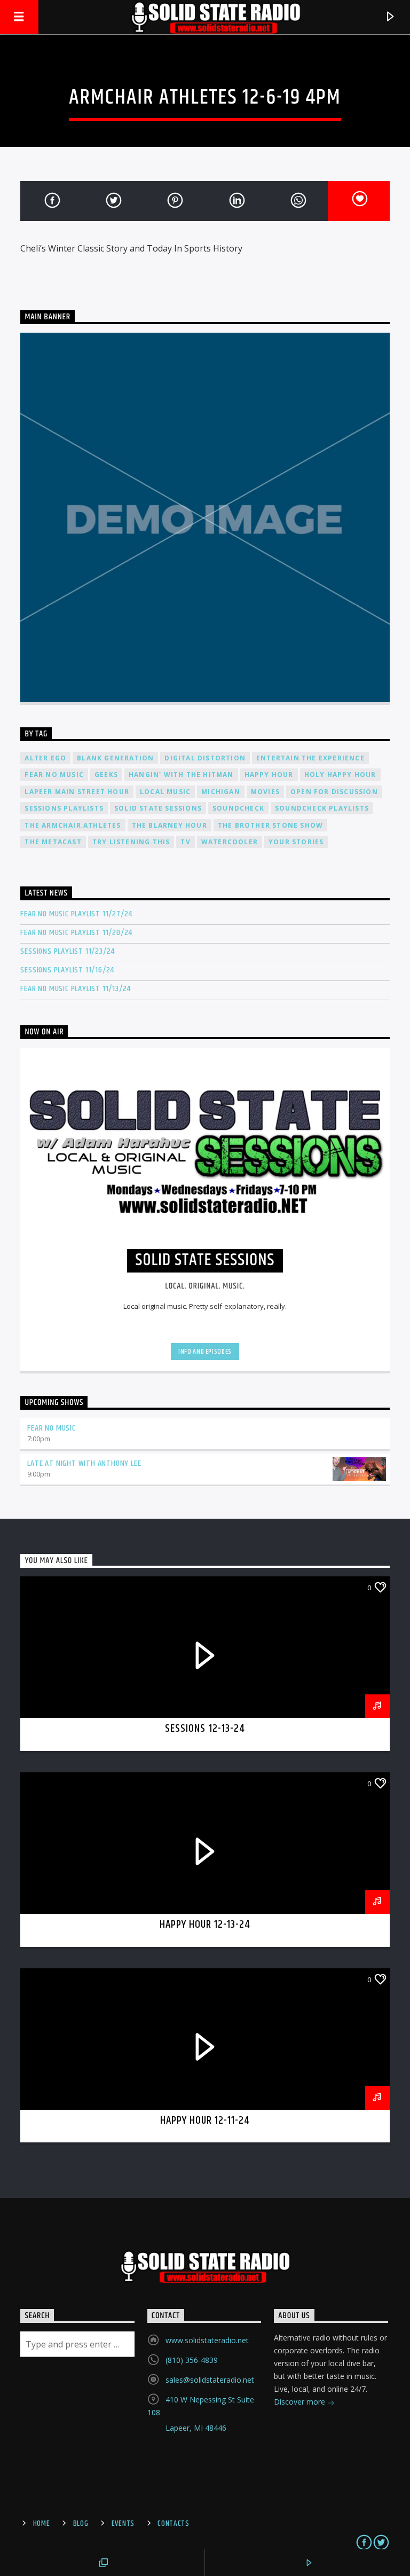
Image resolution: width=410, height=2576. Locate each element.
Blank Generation (115, 758)
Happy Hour (269, 775)
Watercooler (230, 842)
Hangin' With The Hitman (181, 775)
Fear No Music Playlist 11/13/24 (76, 989)
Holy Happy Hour (340, 775)
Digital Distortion (205, 758)
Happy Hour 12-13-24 (205, 1925)
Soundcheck (238, 808)
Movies (265, 792)
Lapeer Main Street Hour (77, 792)
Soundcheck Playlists (322, 808)
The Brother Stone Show (270, 825)
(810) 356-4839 (192, 2360)
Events (123, 2524)
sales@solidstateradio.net (210, 2380)
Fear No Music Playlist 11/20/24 (76, 933)
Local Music (165, 792)
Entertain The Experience (310, 758)
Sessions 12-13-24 (205, 1729)
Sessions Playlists (64, 808)
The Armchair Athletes (73, 825)
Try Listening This (131, 842)
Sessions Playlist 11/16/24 (67, 970)
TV (185, 842)
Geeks (106, 775)
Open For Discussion (334, 792)
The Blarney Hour (169, 825)
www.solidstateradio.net (207, 2340)
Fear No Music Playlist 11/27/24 (76, 914)
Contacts (174, 2524)
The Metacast (53, 842)
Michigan (221, 792)
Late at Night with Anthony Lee (84, 1463)
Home (42, 2524)
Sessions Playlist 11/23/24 (68, 951)
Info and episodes (205, 1352)
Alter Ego (45, 758)
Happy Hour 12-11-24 (205, 2121)
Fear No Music (54, 775)
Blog (81, 2524)
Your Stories (296, 842)
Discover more (301, 2402)
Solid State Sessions (158, 808)
